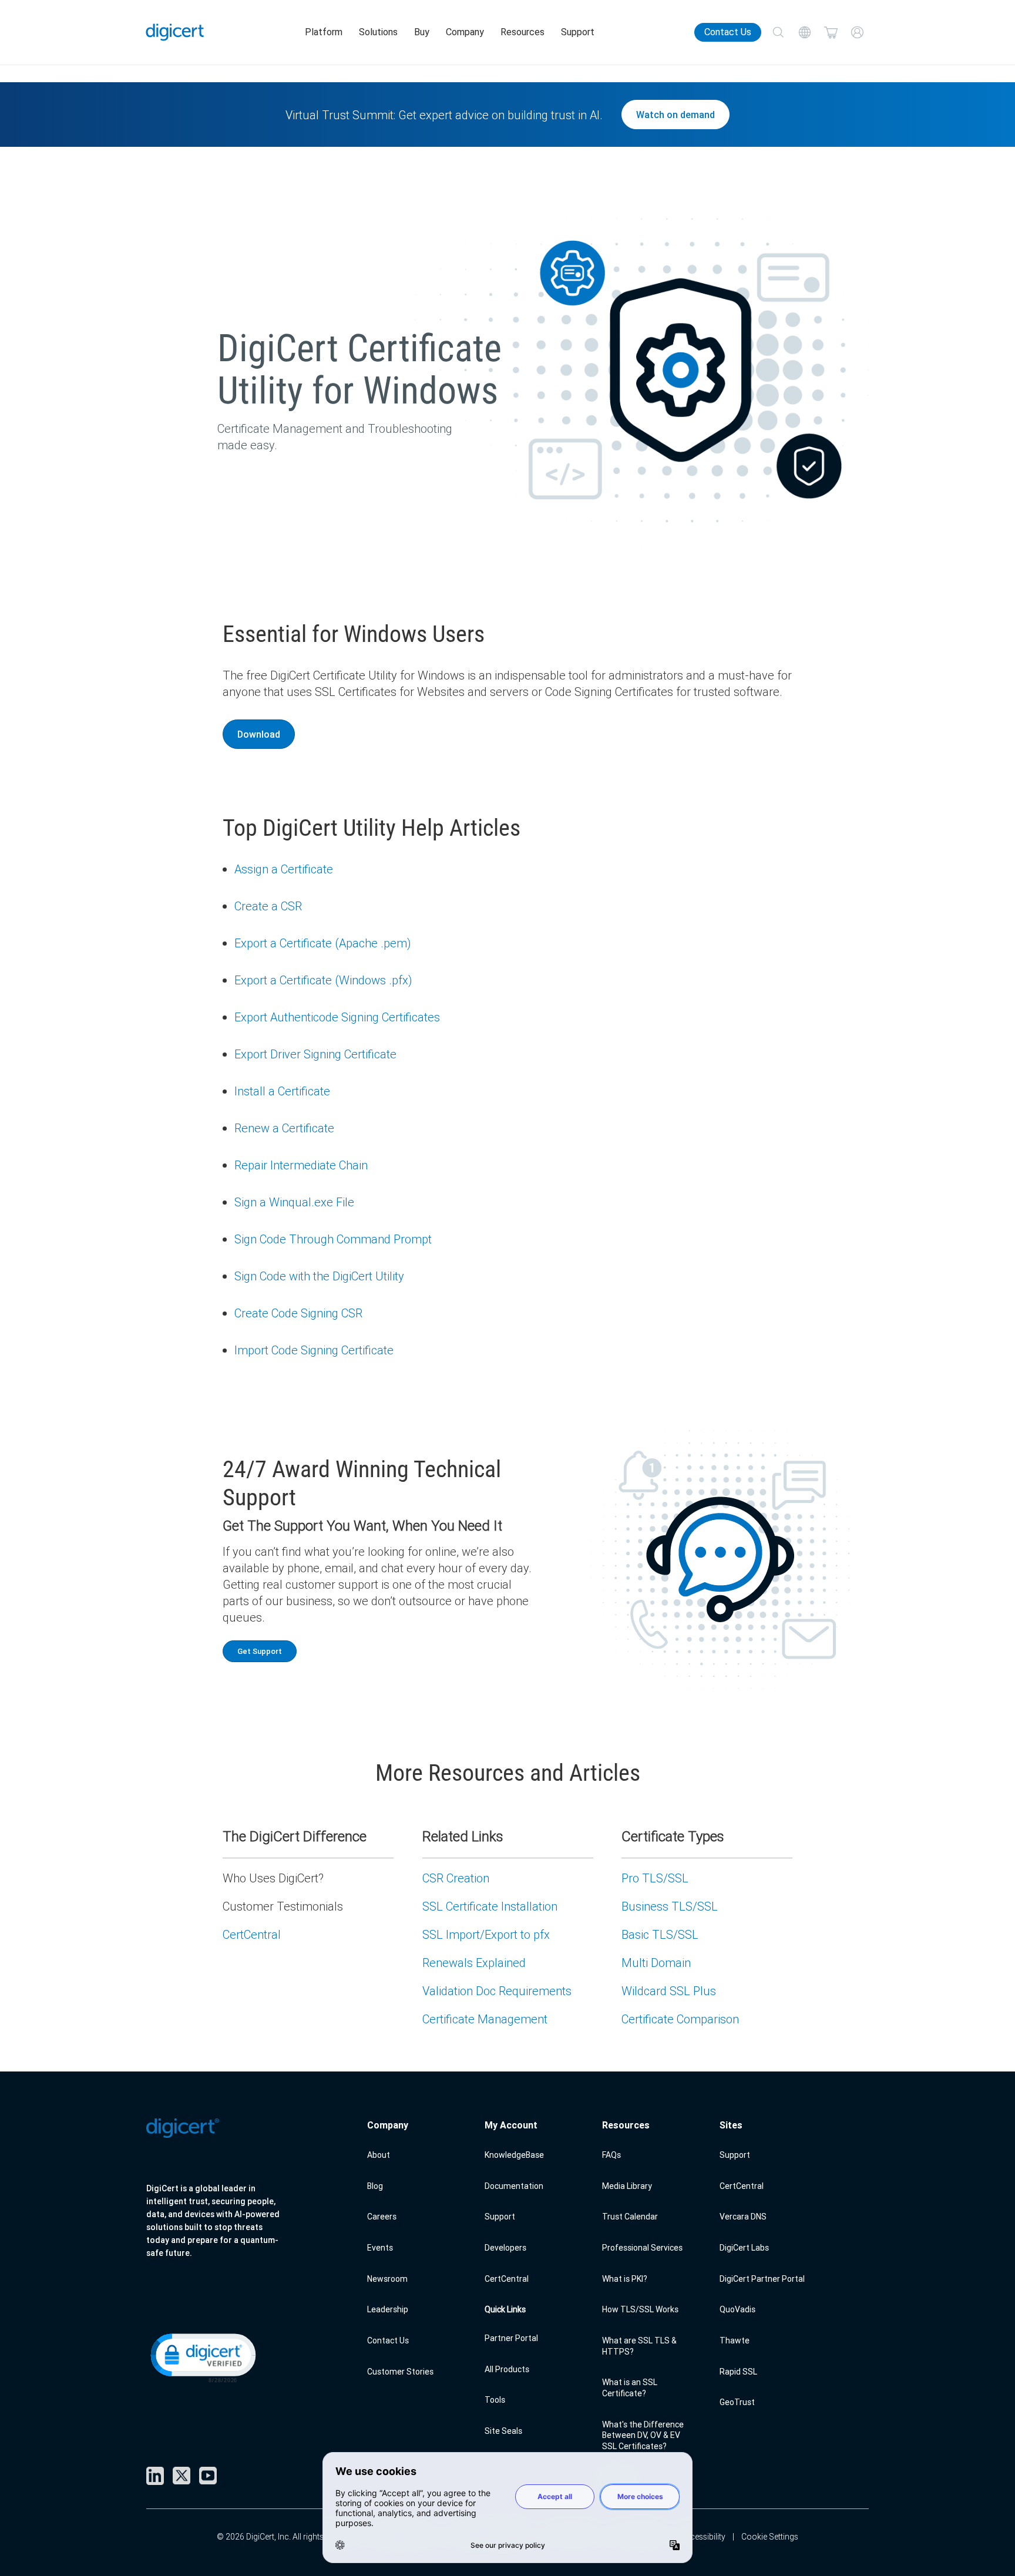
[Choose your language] (804, 33)
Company (465, 32)
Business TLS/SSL (670, 1906)
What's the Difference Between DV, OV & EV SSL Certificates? (643, 2435)
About (379, 2155)
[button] (202, 2357)
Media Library (627, 2186)
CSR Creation (456, 1878)
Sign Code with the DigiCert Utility (319, 1276)
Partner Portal (511, 2338)
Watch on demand (675, 115)
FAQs (611, 2155)
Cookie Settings (770, 2537)
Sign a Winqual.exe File (294, 1202)
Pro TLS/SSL (655, 1878)
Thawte (735, 2340)
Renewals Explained (474, 1963)
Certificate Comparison (680, 2019)
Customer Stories (400, 2372)
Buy (422, 32)
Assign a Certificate (284, 869)
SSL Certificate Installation (490, 1906)
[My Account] (857, 33)
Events (380, 2248)
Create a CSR (268, 906)
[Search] (778, 33)
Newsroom (387, 2279)
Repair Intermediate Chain (301, 1165)
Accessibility (703, 2537)
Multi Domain (656, 1963)
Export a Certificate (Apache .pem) (322, 943)
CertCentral (252, 1934)
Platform (324, 32)
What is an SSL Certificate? (630, 2388)
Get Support (260, 1651)
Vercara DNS (743, 2217)
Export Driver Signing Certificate (315, 1054)
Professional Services (642, 2248)
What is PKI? (625, 2279)
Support (578, 32)
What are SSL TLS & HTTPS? (639, 2346)
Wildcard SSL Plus (669, 1991)
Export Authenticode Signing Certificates (337, 1017)
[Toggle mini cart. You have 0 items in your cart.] (831, 33)
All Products (507, 2369)
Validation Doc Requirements (497, 1991)
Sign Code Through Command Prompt (333, 1239)
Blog (375, 2186)
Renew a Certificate (284, 1128)
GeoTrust (737, 2402)
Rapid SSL (738, 2372)
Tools (495, 2400)
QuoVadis (737, 2309)
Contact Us (728, 32)
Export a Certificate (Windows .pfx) (323, 980)
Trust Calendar (630, 2217)
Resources (522, 32)
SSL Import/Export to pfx (486, 1934)
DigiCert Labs (744, 2248)
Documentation (514, 2186)
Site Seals (503, 2431)
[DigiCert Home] (175, 32)
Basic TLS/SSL (660, 1934)
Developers (505, 2248)
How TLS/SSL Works (640, 2309)
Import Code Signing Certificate (314, 1350)
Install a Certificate (282, 1091)
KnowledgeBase (514, 2155)
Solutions (378, 32)
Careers (382, 2217)
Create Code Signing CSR (298, 1313)
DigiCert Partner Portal (762, 2279)
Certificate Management (485, 2019)
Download (259, 734)
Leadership (388, 2309)
